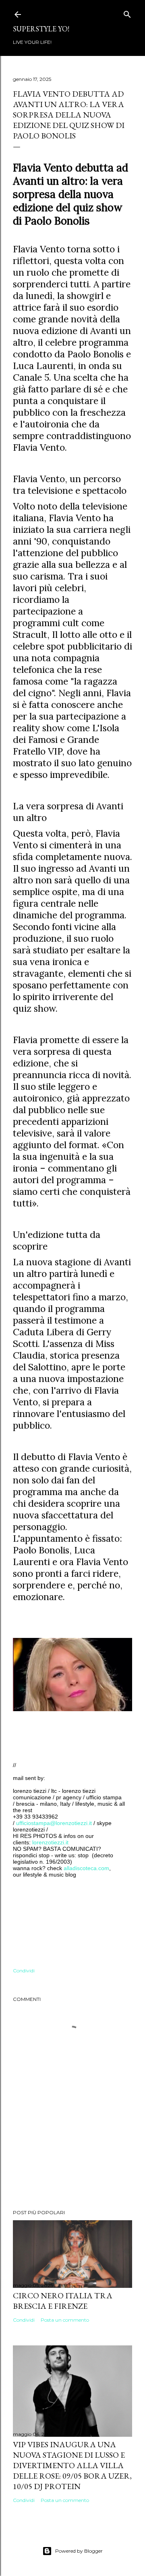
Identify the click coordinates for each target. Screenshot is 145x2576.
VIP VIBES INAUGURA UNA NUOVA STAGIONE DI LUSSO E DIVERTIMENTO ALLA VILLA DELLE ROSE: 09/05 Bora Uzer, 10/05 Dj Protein (72, 2465)
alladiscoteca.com (86, 1868)
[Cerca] (127, 13)
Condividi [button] (24, 1971)
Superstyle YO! (41, 29)
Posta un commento (65, 2320)
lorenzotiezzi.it (50, 1842)
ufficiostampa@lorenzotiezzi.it (54, 1823)
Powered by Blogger (79, 2551)
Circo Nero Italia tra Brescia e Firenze (63, 2301)
